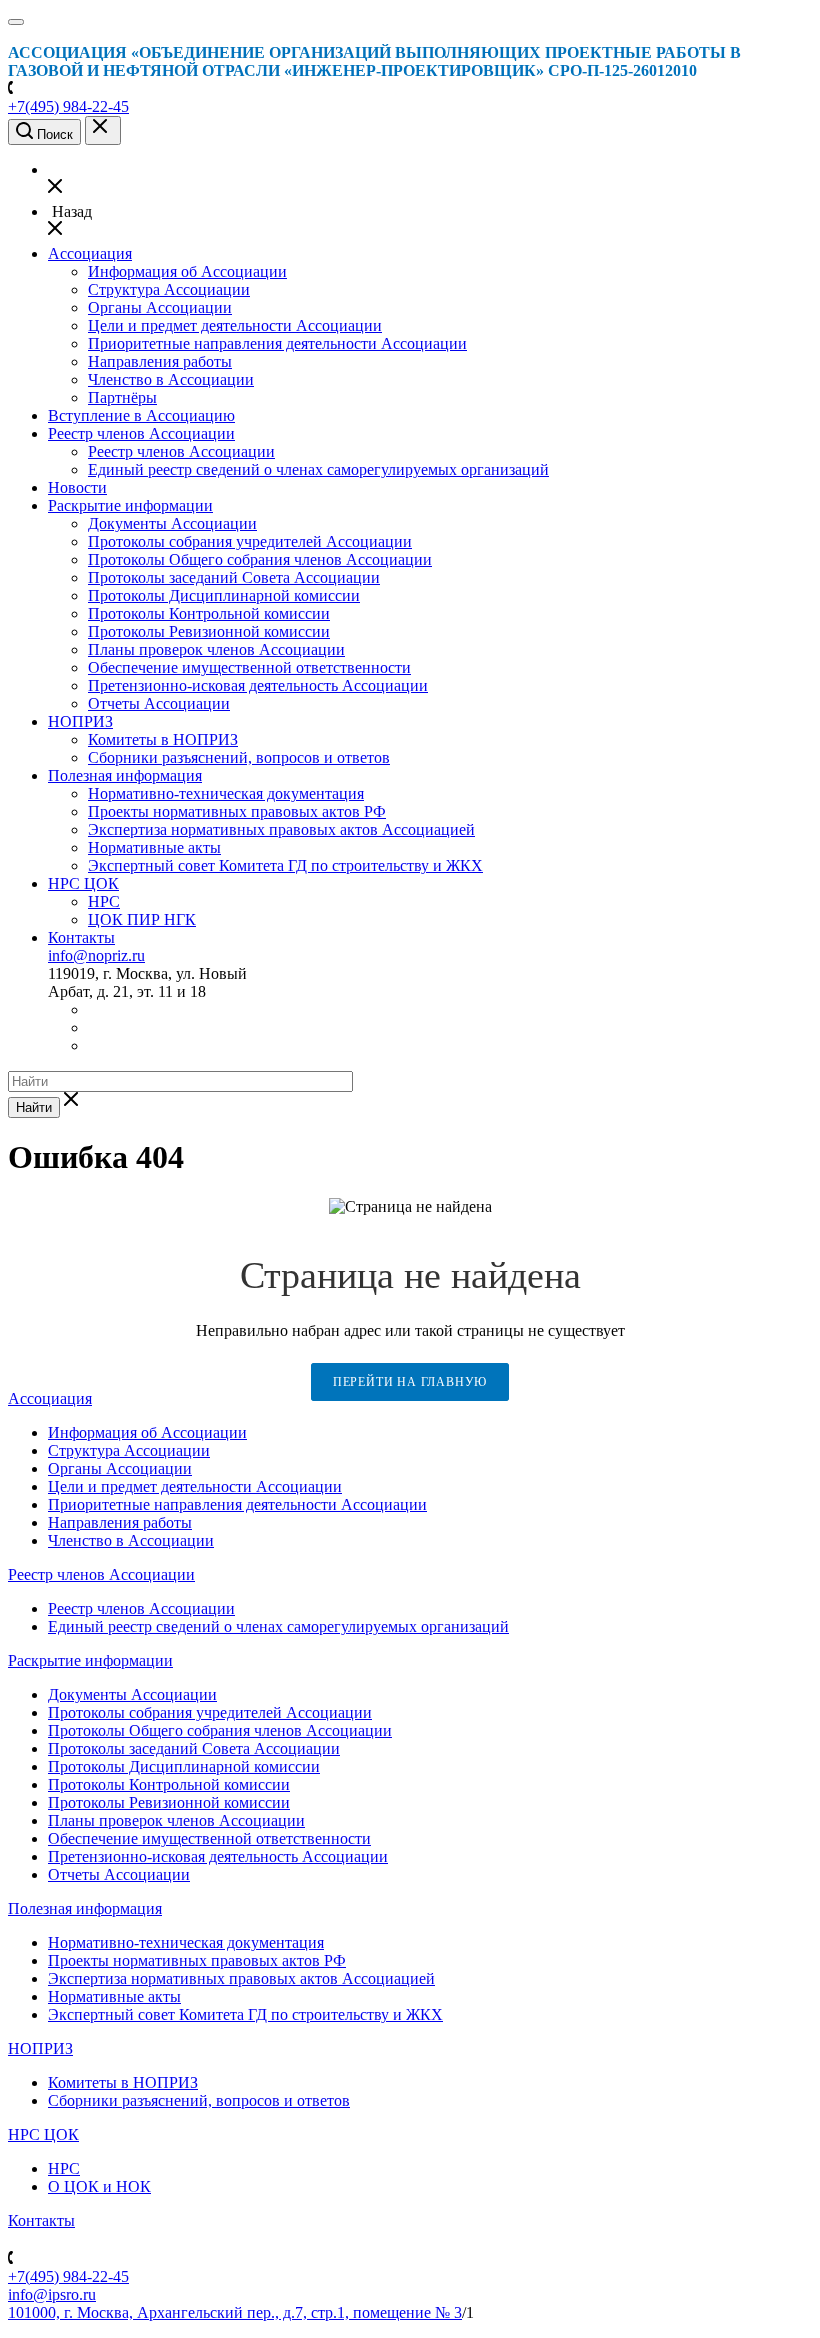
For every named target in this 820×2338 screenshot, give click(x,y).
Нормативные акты (154, 847)
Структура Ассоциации (169, 289)
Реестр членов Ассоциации (141, 433)
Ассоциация (90, 253)
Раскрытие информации (130, 505)
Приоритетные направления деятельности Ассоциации (277, 343)
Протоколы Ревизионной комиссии (209, 631)
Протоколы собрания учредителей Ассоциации (250, 541)
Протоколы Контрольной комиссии (209, 613)
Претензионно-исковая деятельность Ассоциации (258, 685)
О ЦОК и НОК (99, 2186)
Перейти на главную (410, 1382)
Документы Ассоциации (172, 523)
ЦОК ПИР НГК (142, 919)
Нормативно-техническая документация (226, 793)
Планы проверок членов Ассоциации (216, 649)
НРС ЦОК (83, 883)
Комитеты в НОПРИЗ (163, 739)
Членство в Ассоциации (171, 379)
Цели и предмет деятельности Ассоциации (235, 325)
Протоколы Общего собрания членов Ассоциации (260, 559)
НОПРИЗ (80, 721)
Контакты (81, 937)
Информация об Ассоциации (187, 271)
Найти (34, 1107)
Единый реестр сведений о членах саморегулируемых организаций (318, 469)
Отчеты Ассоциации (159, 703)
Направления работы (160, 361)
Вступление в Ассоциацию (141, 415)
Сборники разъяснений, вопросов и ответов (239, 757)
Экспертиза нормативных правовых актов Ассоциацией (281, 829)
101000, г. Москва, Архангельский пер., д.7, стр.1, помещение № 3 (235, 2312)
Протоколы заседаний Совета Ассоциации (234, 577)
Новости (77, 487)
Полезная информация (125, 775)
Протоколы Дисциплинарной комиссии (224, 595)
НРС (104, 901)
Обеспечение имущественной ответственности (249, 667)
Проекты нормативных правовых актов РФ (237, 811)
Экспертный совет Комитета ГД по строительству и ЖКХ (285, 865)
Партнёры (122, 397)
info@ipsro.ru (52, 2294)
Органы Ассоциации (160, 307)
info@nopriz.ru (96, 955)
